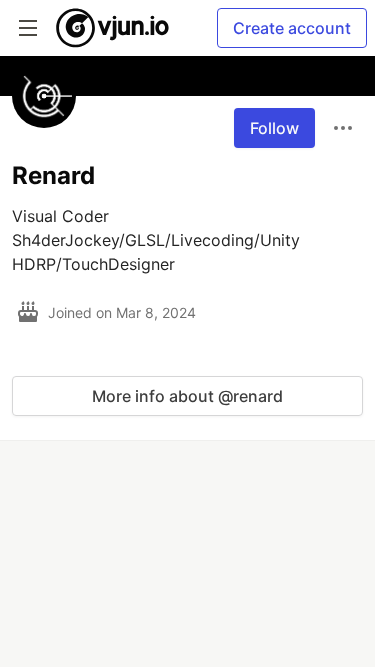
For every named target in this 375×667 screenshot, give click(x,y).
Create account (292, 28)
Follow (274, 128)
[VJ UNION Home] (113, 28)
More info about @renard (187, 396)
